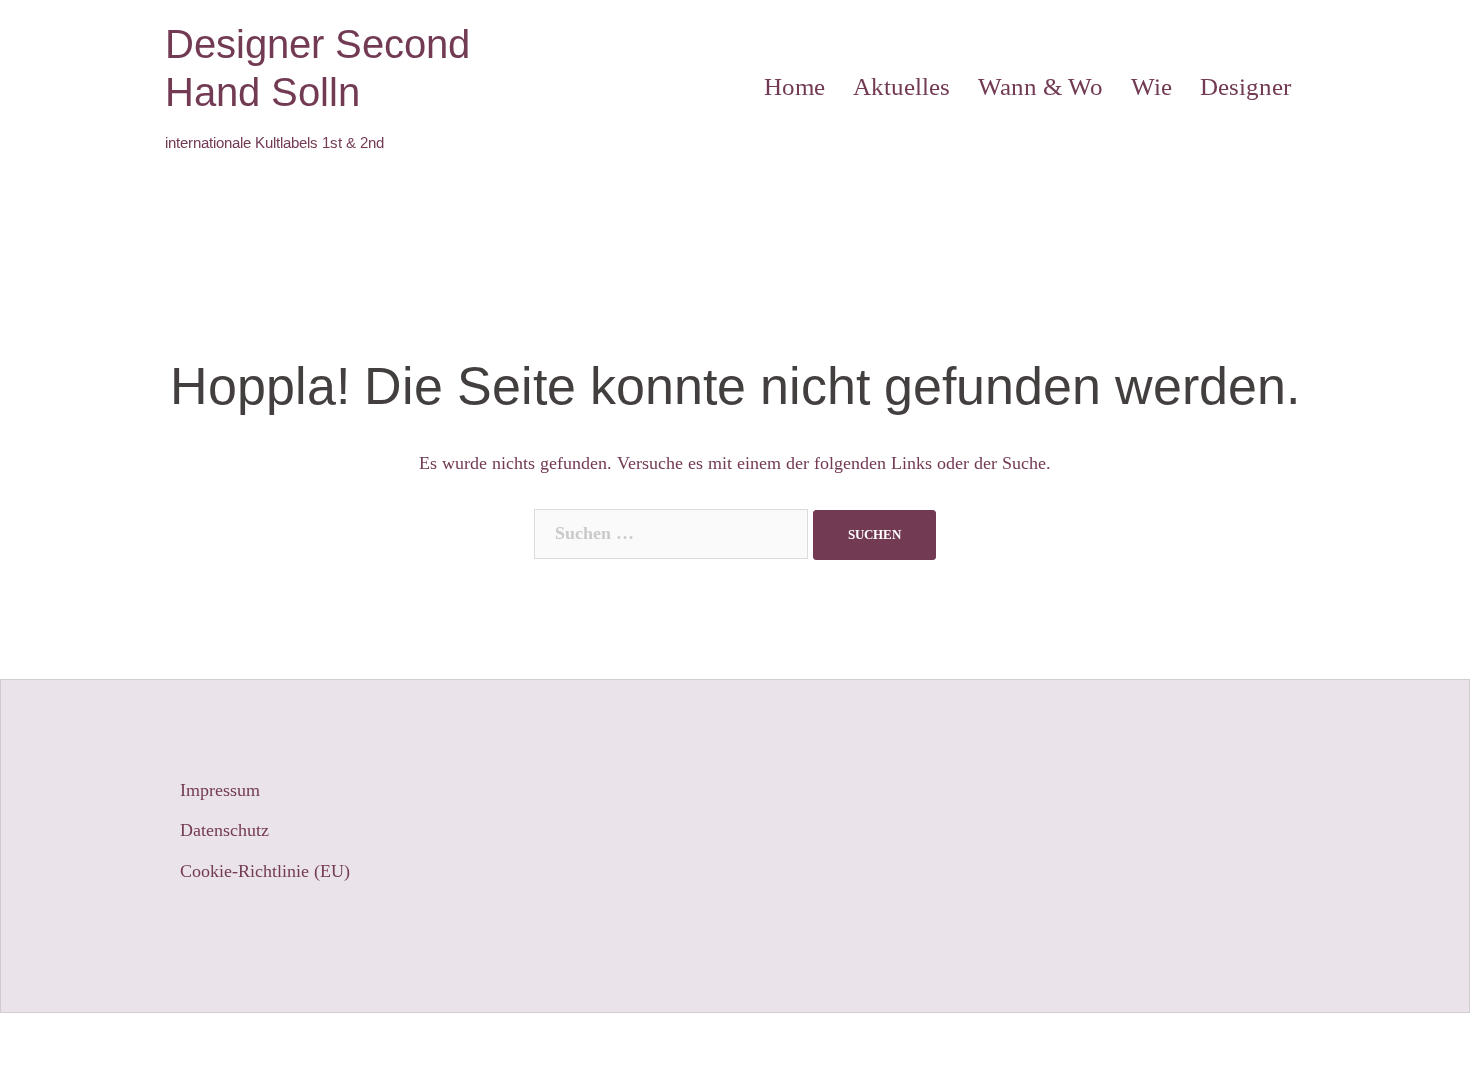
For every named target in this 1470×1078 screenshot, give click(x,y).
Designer (1245, 86)
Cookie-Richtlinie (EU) (265, 871)
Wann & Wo (1040, 86)
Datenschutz (224, 830)
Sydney (499, 1045)
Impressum (220, 790)
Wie (1151, 86)
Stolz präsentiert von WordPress (281, 1045)
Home (794, 86)
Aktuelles (901, 86)
